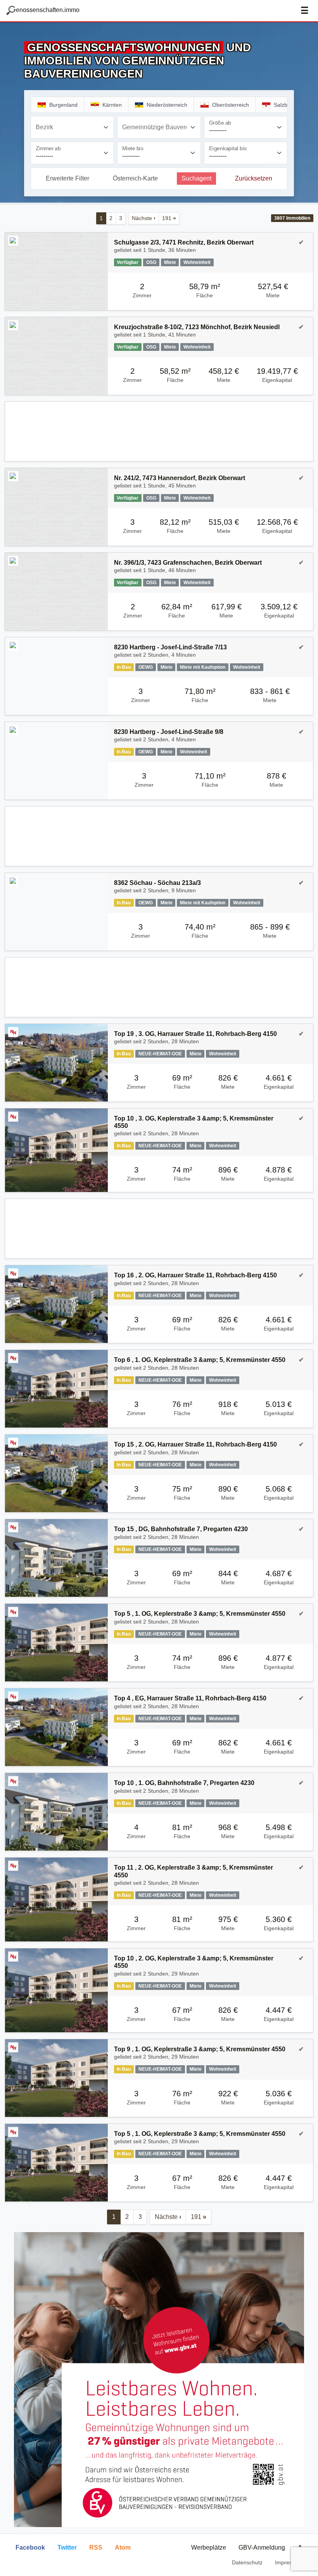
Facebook (30, 2547)
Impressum (289, 2562)
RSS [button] (96, 2547)
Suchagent (196, 178)
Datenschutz (247, 2562)
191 (169, 218)
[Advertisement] (159, 431)
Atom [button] (123, 2547)
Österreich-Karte (135, 178)
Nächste (144, 218)
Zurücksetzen (254, 178)
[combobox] (72, 127)
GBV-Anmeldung (262, 2547)
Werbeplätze (209, 2547)
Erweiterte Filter (67, 178)
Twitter (67, 2547)
